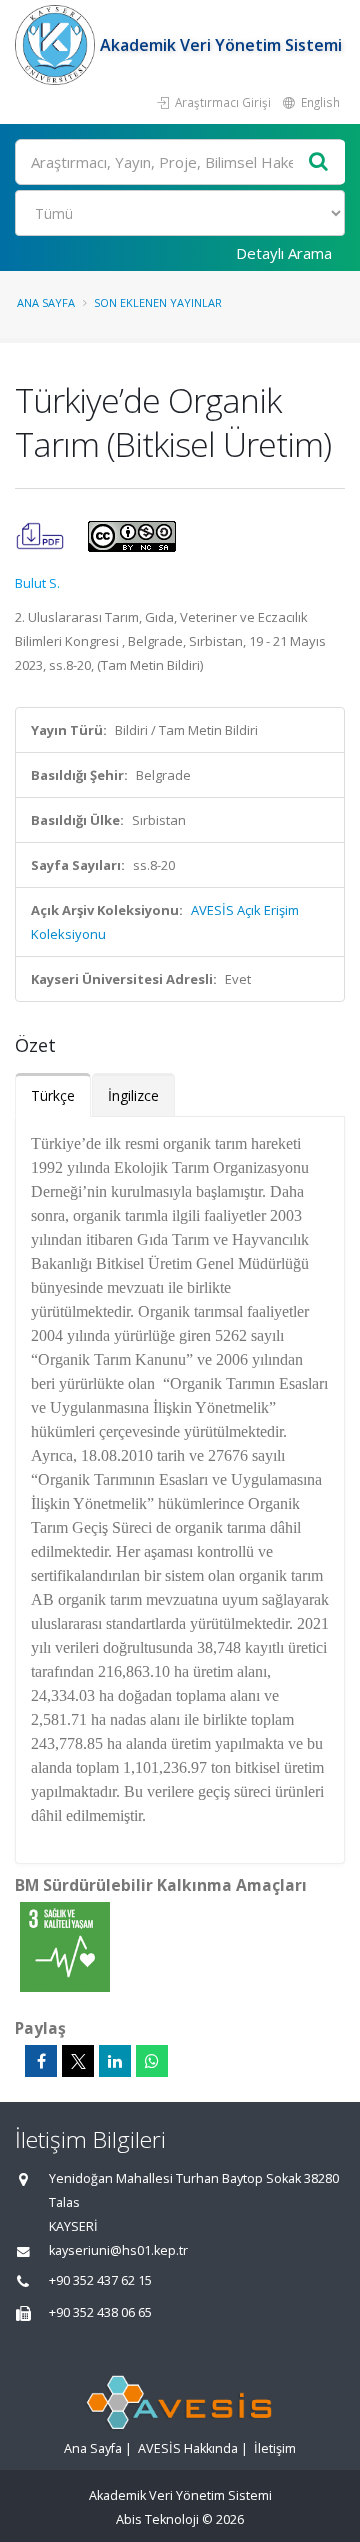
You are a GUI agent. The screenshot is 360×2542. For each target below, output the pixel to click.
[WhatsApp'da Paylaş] (152, 2061)
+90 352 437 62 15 (100, 2280)
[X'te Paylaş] (78, 2061)
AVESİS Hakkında (188, 2448)
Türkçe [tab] (53, 1095)
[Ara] (319, 162)
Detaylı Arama (284, 253)
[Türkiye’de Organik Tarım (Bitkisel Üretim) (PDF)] (41, 535)
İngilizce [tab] (133, 1095)
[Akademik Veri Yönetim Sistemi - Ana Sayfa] (57, 45)
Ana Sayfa (46, 302)
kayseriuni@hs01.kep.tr (118, 2250)
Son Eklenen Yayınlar (158, 302)
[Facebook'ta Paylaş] (41, 2061)
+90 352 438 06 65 (100, 2312)
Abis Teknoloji (157, 2519)
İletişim (275, 2448)
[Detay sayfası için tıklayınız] (65, 1946)
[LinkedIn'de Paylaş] (115, 2061)
